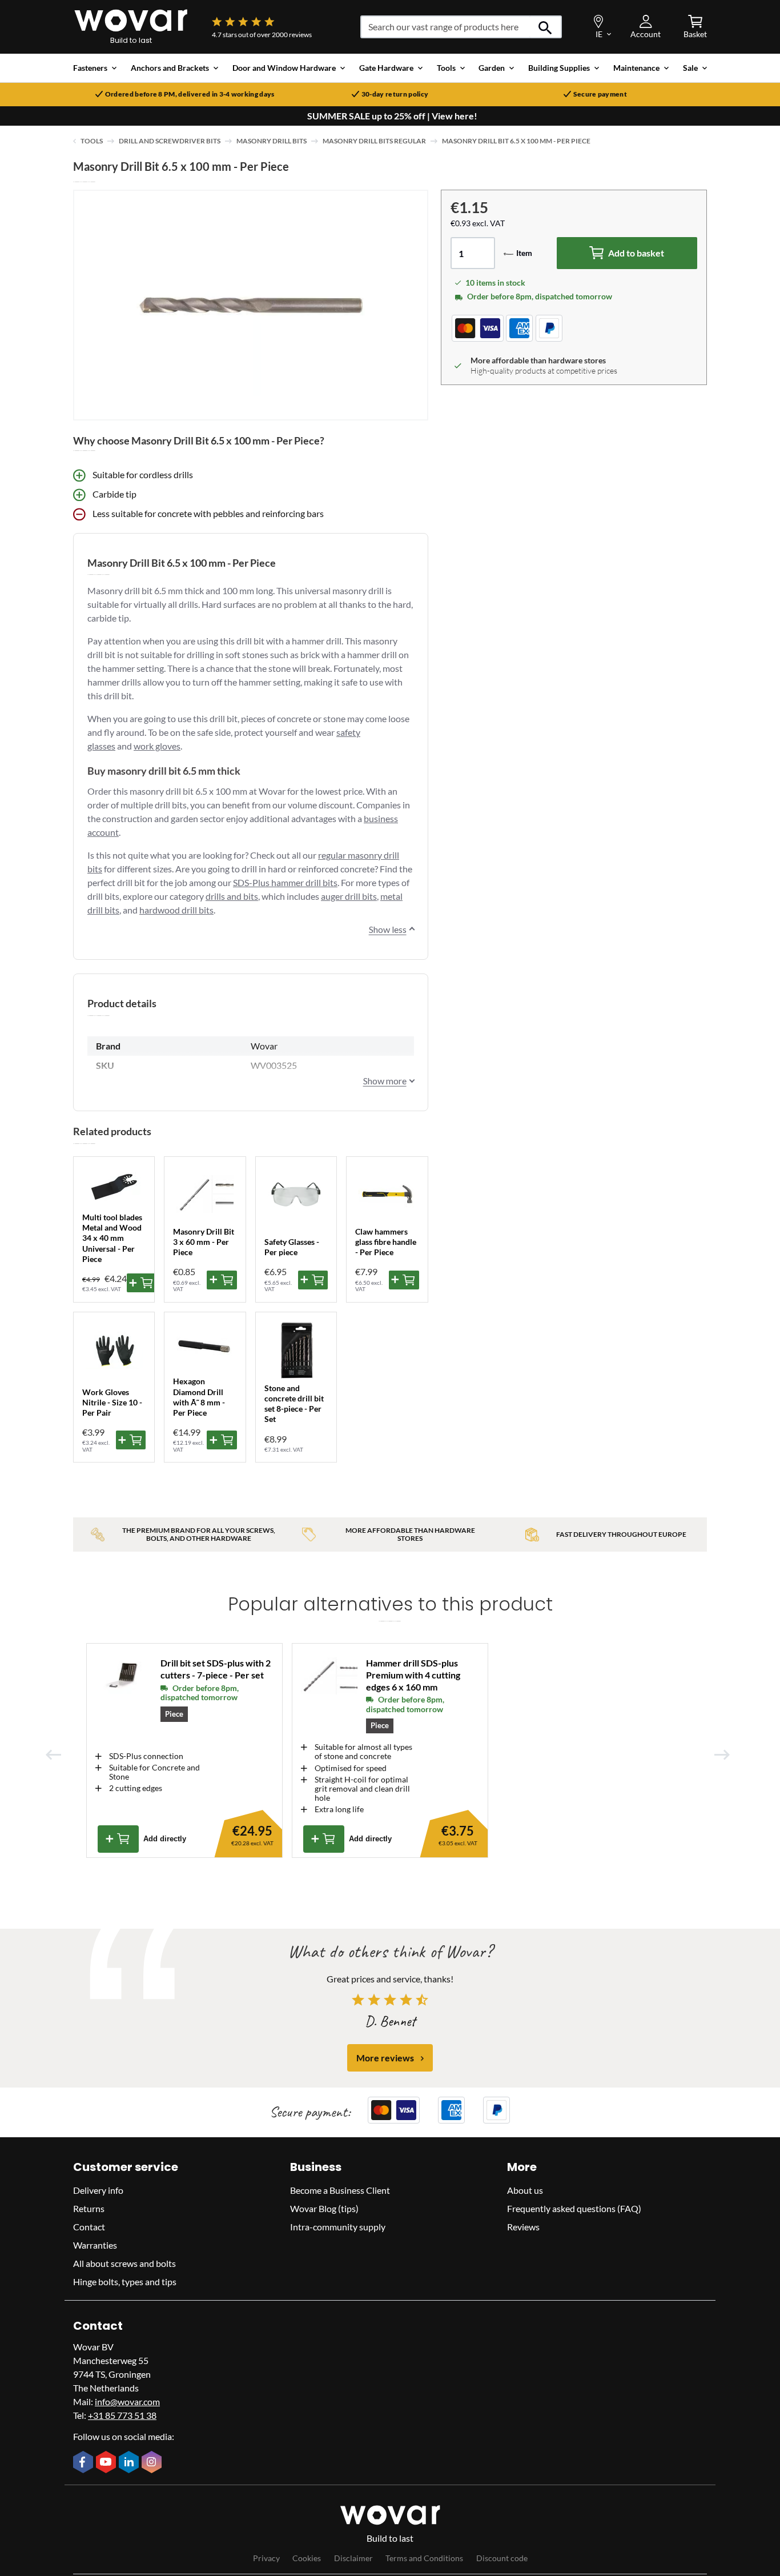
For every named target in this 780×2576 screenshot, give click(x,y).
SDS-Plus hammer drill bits (285, 882)
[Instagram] (153, 2463)
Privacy (266, 2559)
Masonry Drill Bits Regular (374, 141)
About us (525, 2190)
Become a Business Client (340, 2190)
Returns (89, 2208)
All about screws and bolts (124, 2263)
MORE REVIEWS (385, 2058)
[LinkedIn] (130, 2463)
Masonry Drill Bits (272, 141)
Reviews (523, 2227)
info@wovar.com (127, 2401)
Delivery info (98, 2190)
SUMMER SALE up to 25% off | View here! (392, 116)
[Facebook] (85, 2463)
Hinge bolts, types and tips (125, 2281)
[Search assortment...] (546, 27)
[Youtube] (107, 2463)
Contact (89, 2227)
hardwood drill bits (176, 910)
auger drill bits (349, 896)
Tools (92, 141)
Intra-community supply (338, 2227)
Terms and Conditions (424, 2559)
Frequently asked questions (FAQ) (574, 2208)
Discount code (502, 2559)
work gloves (157, 746)
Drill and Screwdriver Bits (170, 141)
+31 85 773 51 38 (122, 2415)
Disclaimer (353, 2559)
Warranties (95, 2245)
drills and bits (232, 896)
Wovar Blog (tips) (324, 2208)
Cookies (307, 2559)
